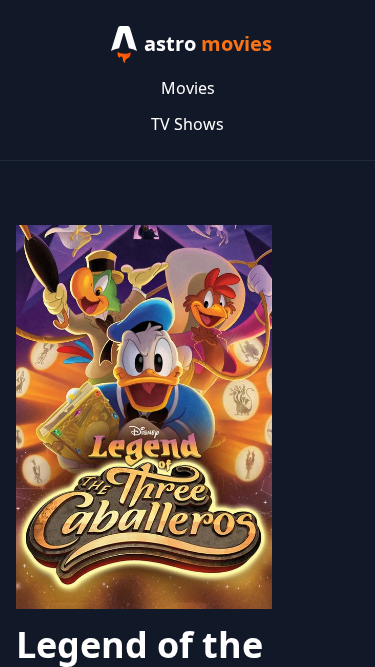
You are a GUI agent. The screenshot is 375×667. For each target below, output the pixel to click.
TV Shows (187, 124)
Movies (188, 88)
